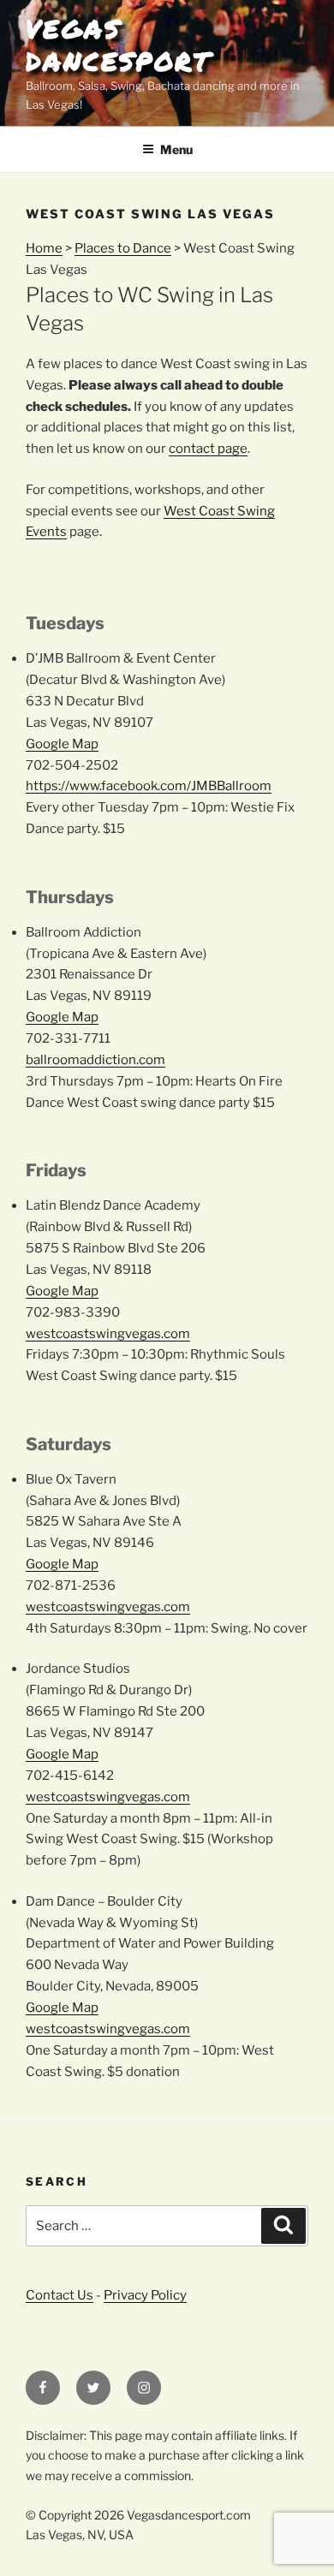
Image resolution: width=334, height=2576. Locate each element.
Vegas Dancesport (118, 45)
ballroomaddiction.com (95, 1060)
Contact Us (60, 2295)
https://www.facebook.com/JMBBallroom (149, 786)
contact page (208, 449)
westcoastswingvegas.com (108, 1334)
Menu (176, 149)
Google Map (62, 744)
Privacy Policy (145, 2295)
